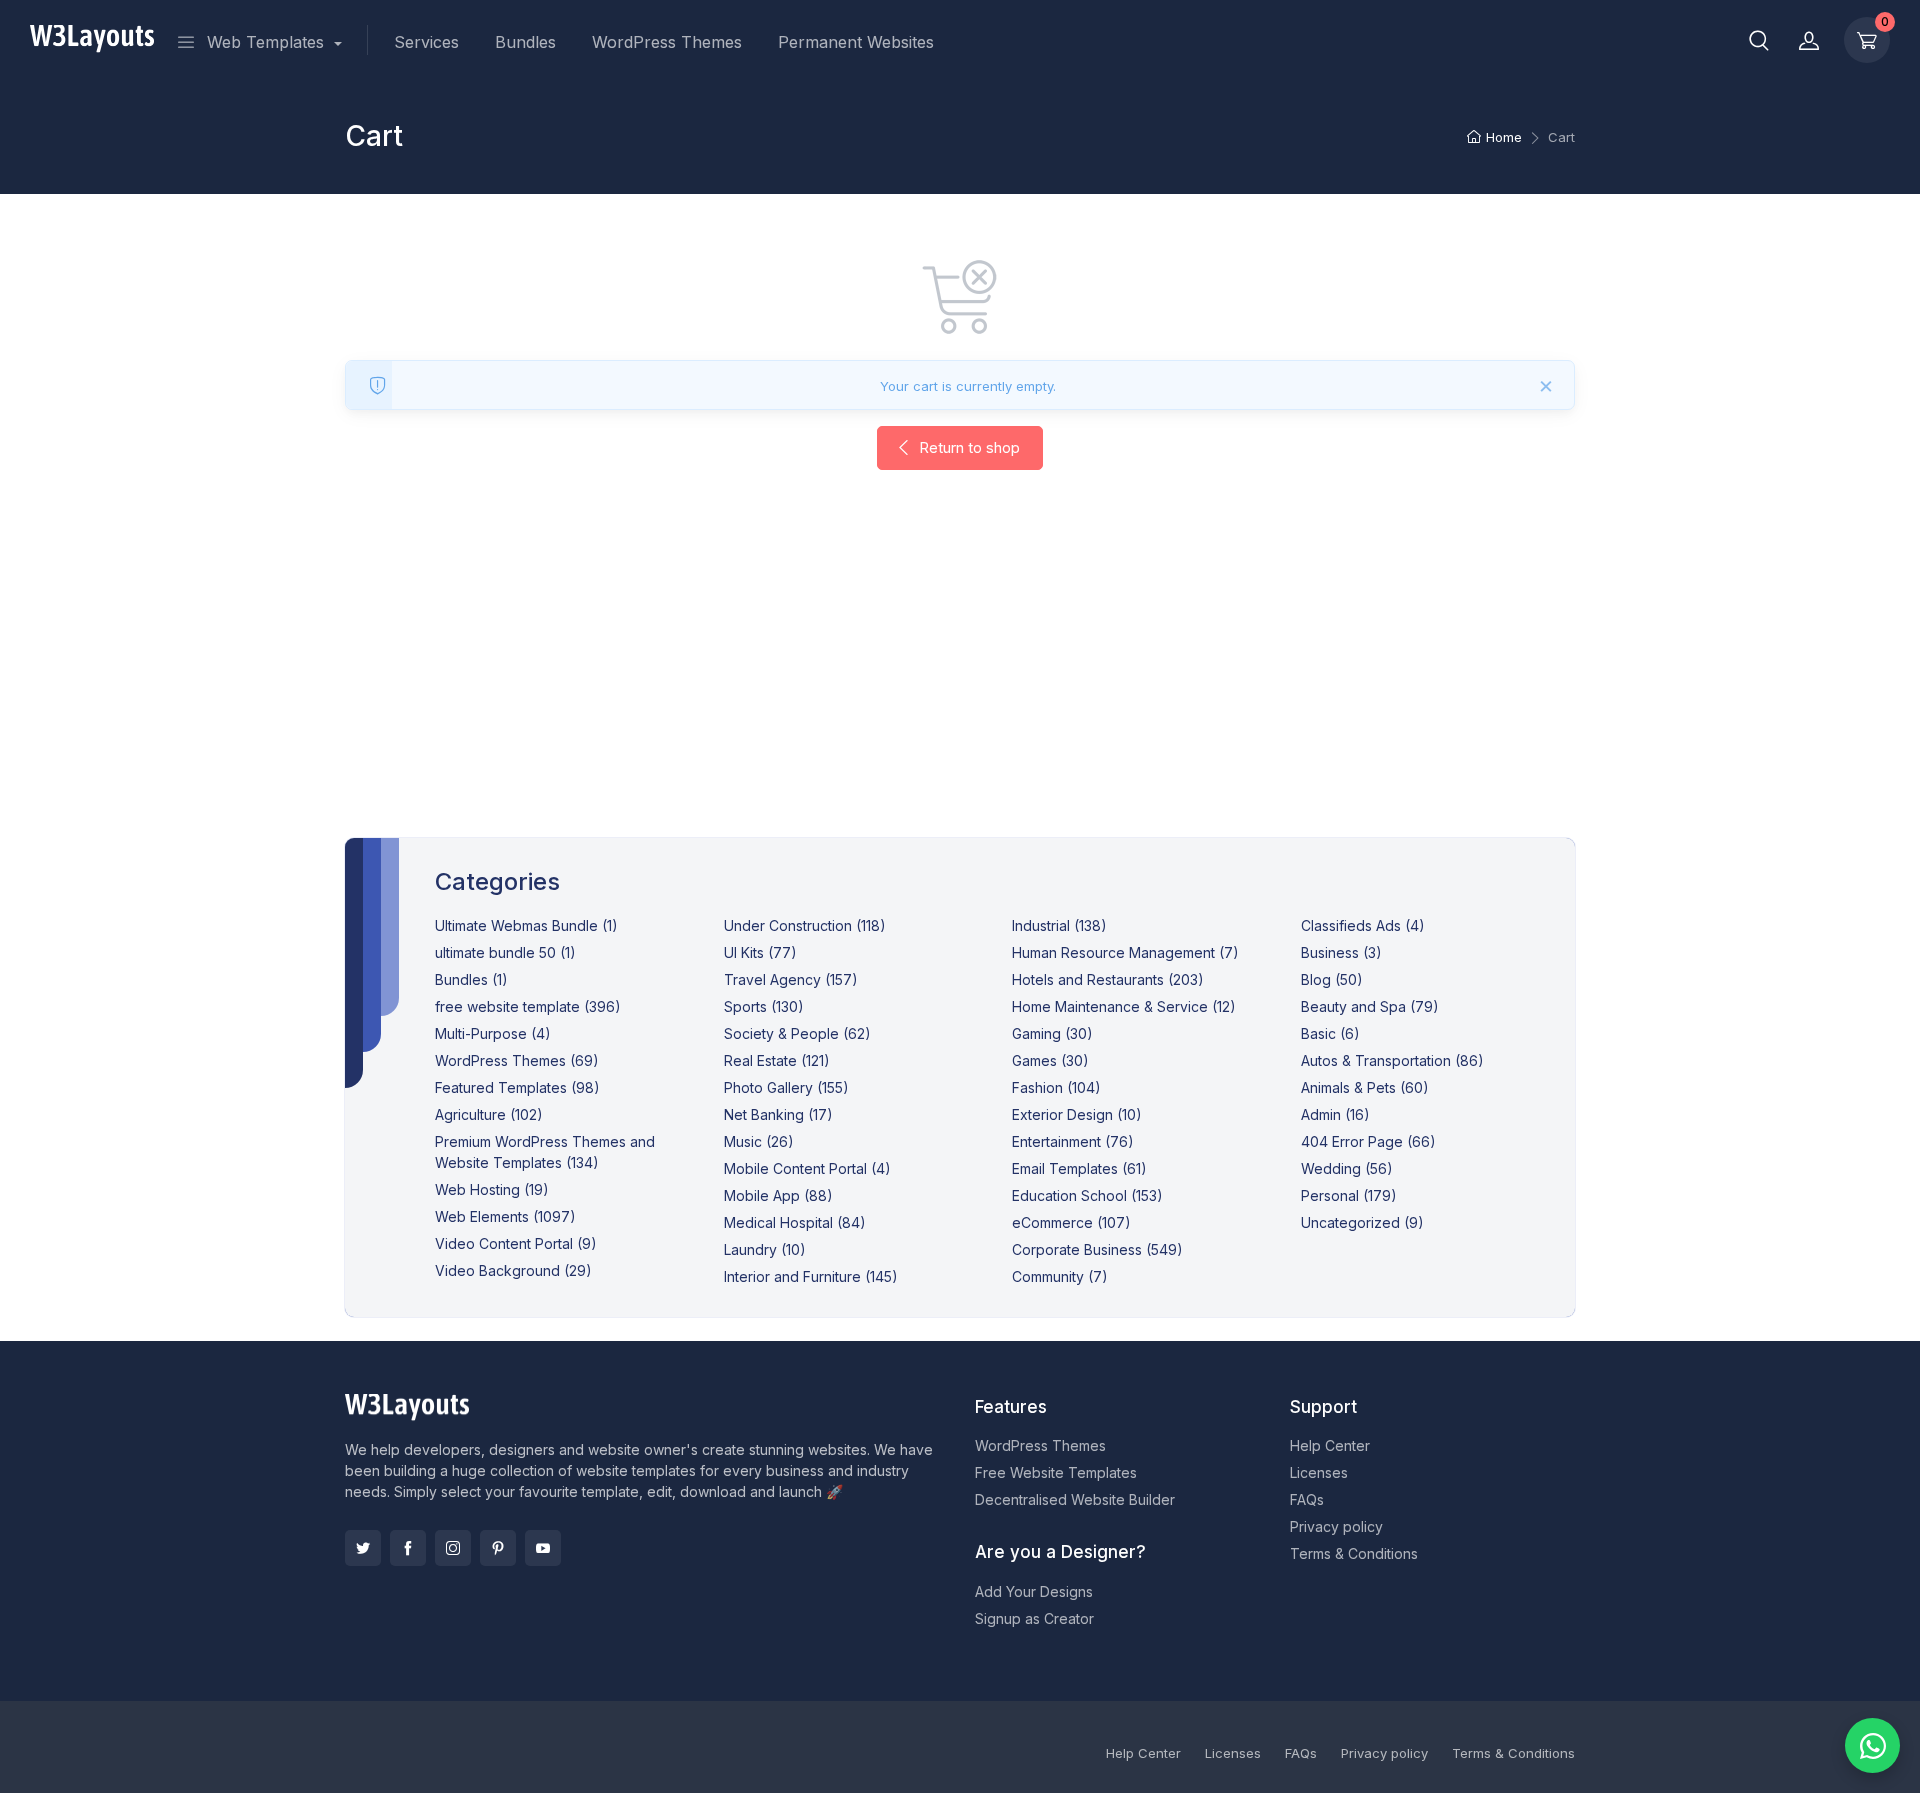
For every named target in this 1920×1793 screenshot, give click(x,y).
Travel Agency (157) (791, 979)
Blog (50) (1332, 979)
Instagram (453, 1548)
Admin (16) (1335, 1114)
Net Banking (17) (778, 1114)
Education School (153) (1087, 1195)
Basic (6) (1330, 1033)
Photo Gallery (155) (786, 1087)
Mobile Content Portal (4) (807, 1168)
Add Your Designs (1034, 1591)
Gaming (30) (1052, 1033)
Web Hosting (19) (492, 1189)
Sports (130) (764, 1006)
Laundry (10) (765, 1249)
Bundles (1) (471, 979)
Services (426, 42)
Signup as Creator (1034, 1618)
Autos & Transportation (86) (1392, 1060)
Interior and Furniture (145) (811, 1276)
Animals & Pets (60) (1365, 1087)
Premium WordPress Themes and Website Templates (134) (545, 1152)
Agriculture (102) (489, 1114)
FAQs (1307, 1499)
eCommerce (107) (1071, 1222)
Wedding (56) (1347, 1168)
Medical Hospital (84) (795, 1222)
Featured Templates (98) (517, 1087)
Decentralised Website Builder (1075, 1499)
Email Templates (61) (1079, 1168)
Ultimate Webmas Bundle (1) (526, 925)
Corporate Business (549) (1097, 1249)
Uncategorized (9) (1362, 1222)
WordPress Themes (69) (517, 1060)
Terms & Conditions (1354, 1553)
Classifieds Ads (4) (1363, 925)
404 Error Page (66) (1368, 1141)
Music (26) (759, 1141)
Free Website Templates (1056, 1472)
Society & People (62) (797, 1033)
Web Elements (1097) (505, 1216)
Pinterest (498, 1548)
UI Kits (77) (760, 952)
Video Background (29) (513, 1270)
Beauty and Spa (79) (1370, 1006)
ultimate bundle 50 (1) (505, 952)
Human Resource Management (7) (1125, 952)
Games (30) (1050, 1060)
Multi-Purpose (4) (493, 1033)
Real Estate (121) (777, 1060)
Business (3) (1341, 952)
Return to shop (967, 447)
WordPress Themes (667, 42)
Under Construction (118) (805, 925)
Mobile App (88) (778, 1195)
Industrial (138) (1059, 925)
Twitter (363, 1548)
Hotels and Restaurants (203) (1108, 979)
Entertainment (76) (1073, 1141)
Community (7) (1060, 1276)
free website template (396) (528, 1006)
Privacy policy (1336, 1526)
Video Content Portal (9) (516, 1243)
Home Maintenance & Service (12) (1124, 1006)
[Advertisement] (960, 674)
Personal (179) (1349, 1195)
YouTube (543, 1548)
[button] (1759, 40)
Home (1504, 137)
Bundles (525, 42)
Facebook (408, 1548)
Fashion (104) (1056, 1087)
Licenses (1319, 1472)
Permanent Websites (856, 42)
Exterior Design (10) (1077, 1114)
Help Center (1330, 1445)
